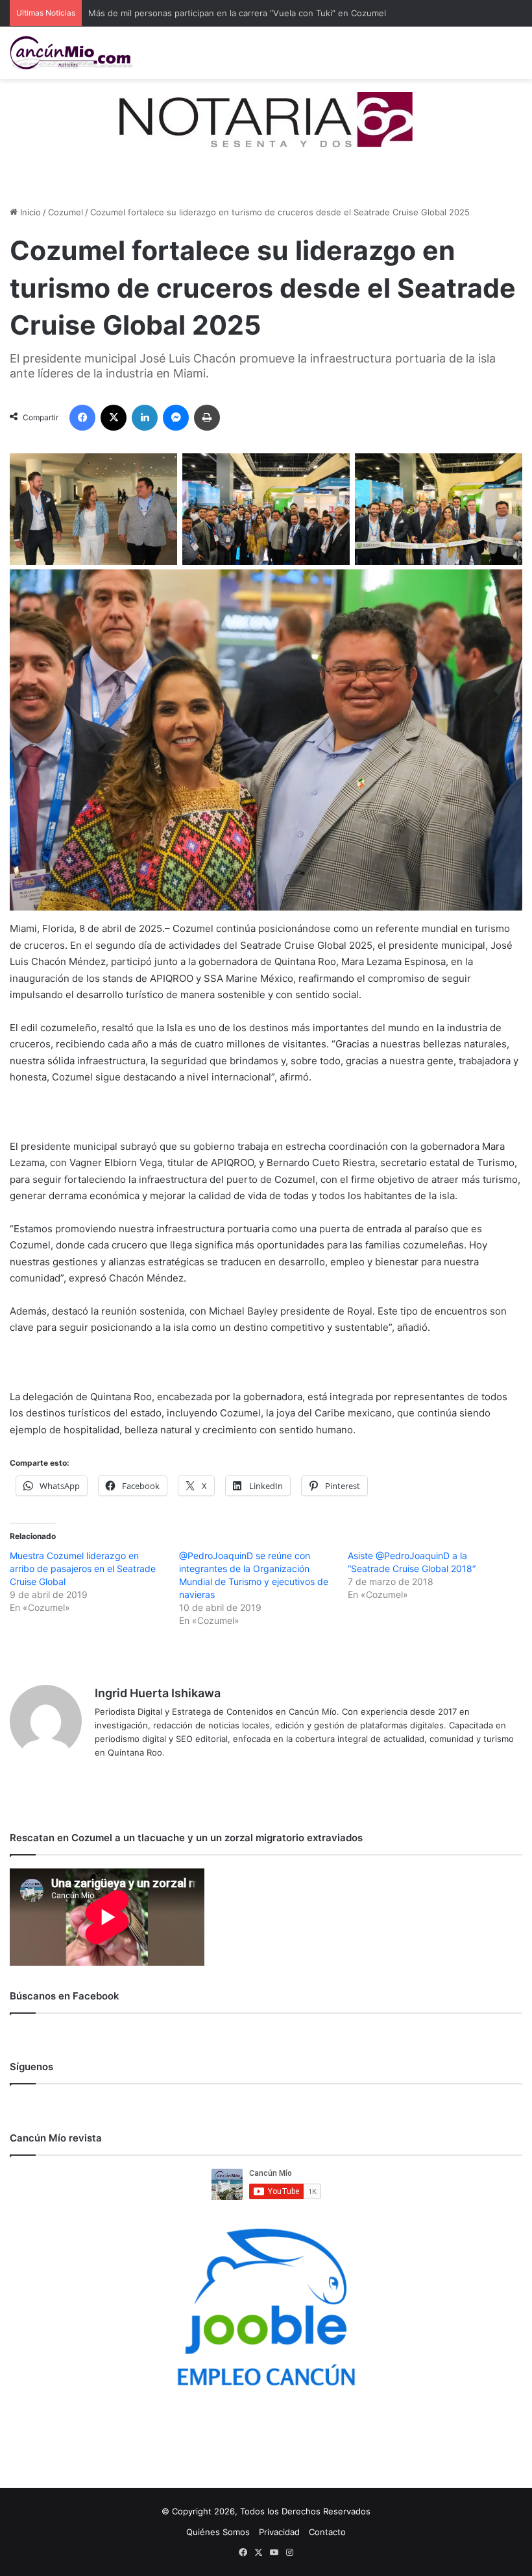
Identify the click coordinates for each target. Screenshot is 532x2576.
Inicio (29, 212)
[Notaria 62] (266, 119)
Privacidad (279, 2532)
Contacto (327, 2532)
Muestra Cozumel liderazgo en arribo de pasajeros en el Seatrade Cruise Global (83, 1568)
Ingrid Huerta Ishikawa (158, 1693)
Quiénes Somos (218, 2532)
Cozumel (66, 212)
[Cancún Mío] (71, 53)
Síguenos (31, 2067)
